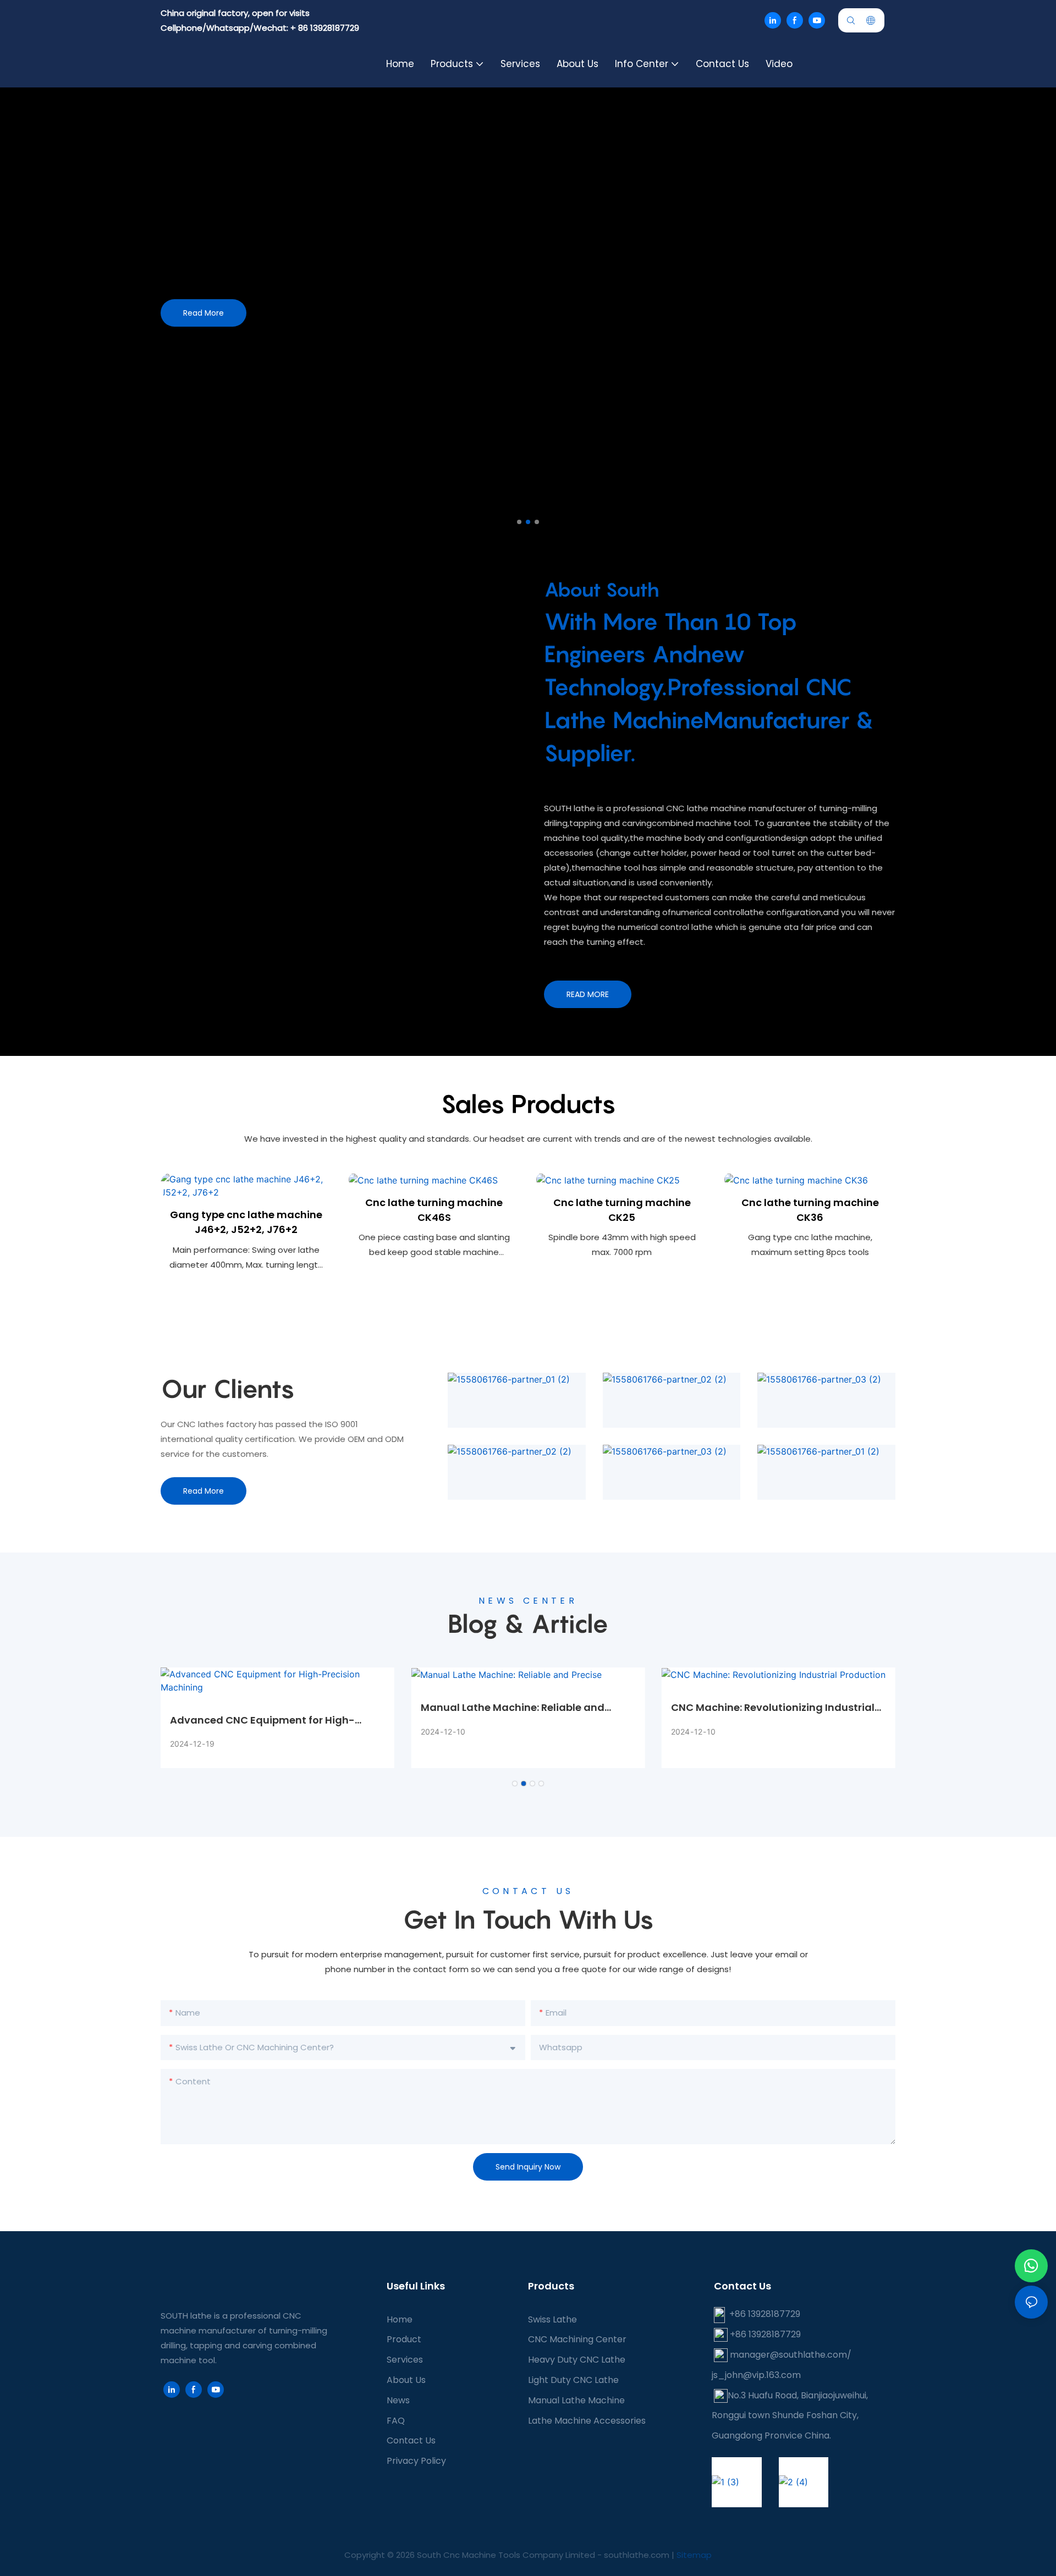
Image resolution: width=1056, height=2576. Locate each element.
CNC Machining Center (577, 2339)
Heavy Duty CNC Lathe (577, 2360)
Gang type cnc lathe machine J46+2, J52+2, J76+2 (246, 1222)
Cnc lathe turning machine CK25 (622, 1210)
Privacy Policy (416, 2461)
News (398, 2400)
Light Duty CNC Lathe (573, 2380)
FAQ (396, 2421)
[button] (519, 522)
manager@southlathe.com (788, 2355)
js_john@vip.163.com (756, 2375)
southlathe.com (636, 2555)
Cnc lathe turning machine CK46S (434, 1210)
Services (405, 2360)
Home (400, 2319)
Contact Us (411, 2440)
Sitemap (694, 2555)
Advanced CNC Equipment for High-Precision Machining (262, 1720)
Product (404, 2339)
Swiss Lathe (552, 2319)
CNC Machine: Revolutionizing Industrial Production (773, 1708)
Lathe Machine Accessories (587, 2421)
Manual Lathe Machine (576, 2400)
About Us (406, 2380)
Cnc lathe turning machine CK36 (810, 1210)
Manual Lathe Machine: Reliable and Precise (513, 1708)
